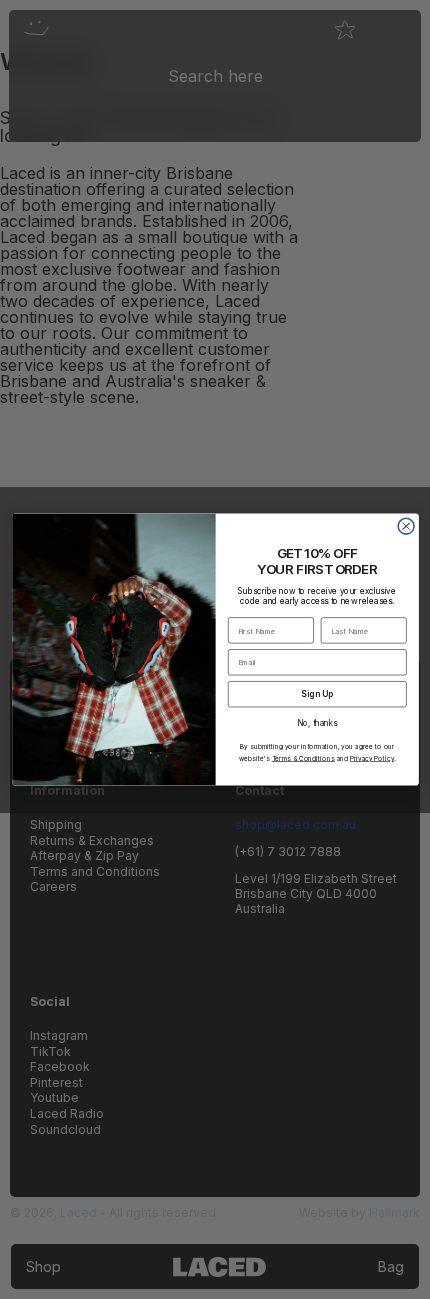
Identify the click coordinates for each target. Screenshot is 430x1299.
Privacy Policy (371, 758)
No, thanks (316, 723)
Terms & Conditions (302, 758)
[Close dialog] (406, 526)
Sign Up (317, 694)
